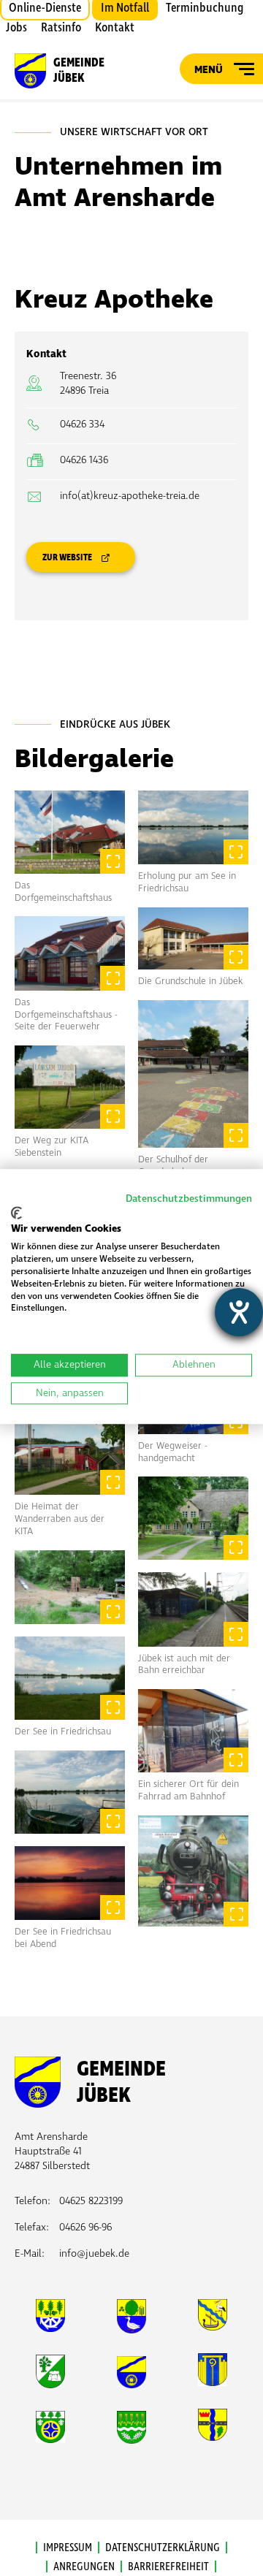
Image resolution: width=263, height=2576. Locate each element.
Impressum (68, 2548)
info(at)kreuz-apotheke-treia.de (130, 496)
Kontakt (115, 28)
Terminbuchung (205, 8)
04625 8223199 (91, 2201)
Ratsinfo (61, 28)
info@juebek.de (94, 2253)
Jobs (16, 28)
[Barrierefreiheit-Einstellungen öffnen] (239, 1312)
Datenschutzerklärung (163, 2548)
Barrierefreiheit (168, 2567)
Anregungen (84, 2567)
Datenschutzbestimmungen (189, 1199)
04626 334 (82, 424)
